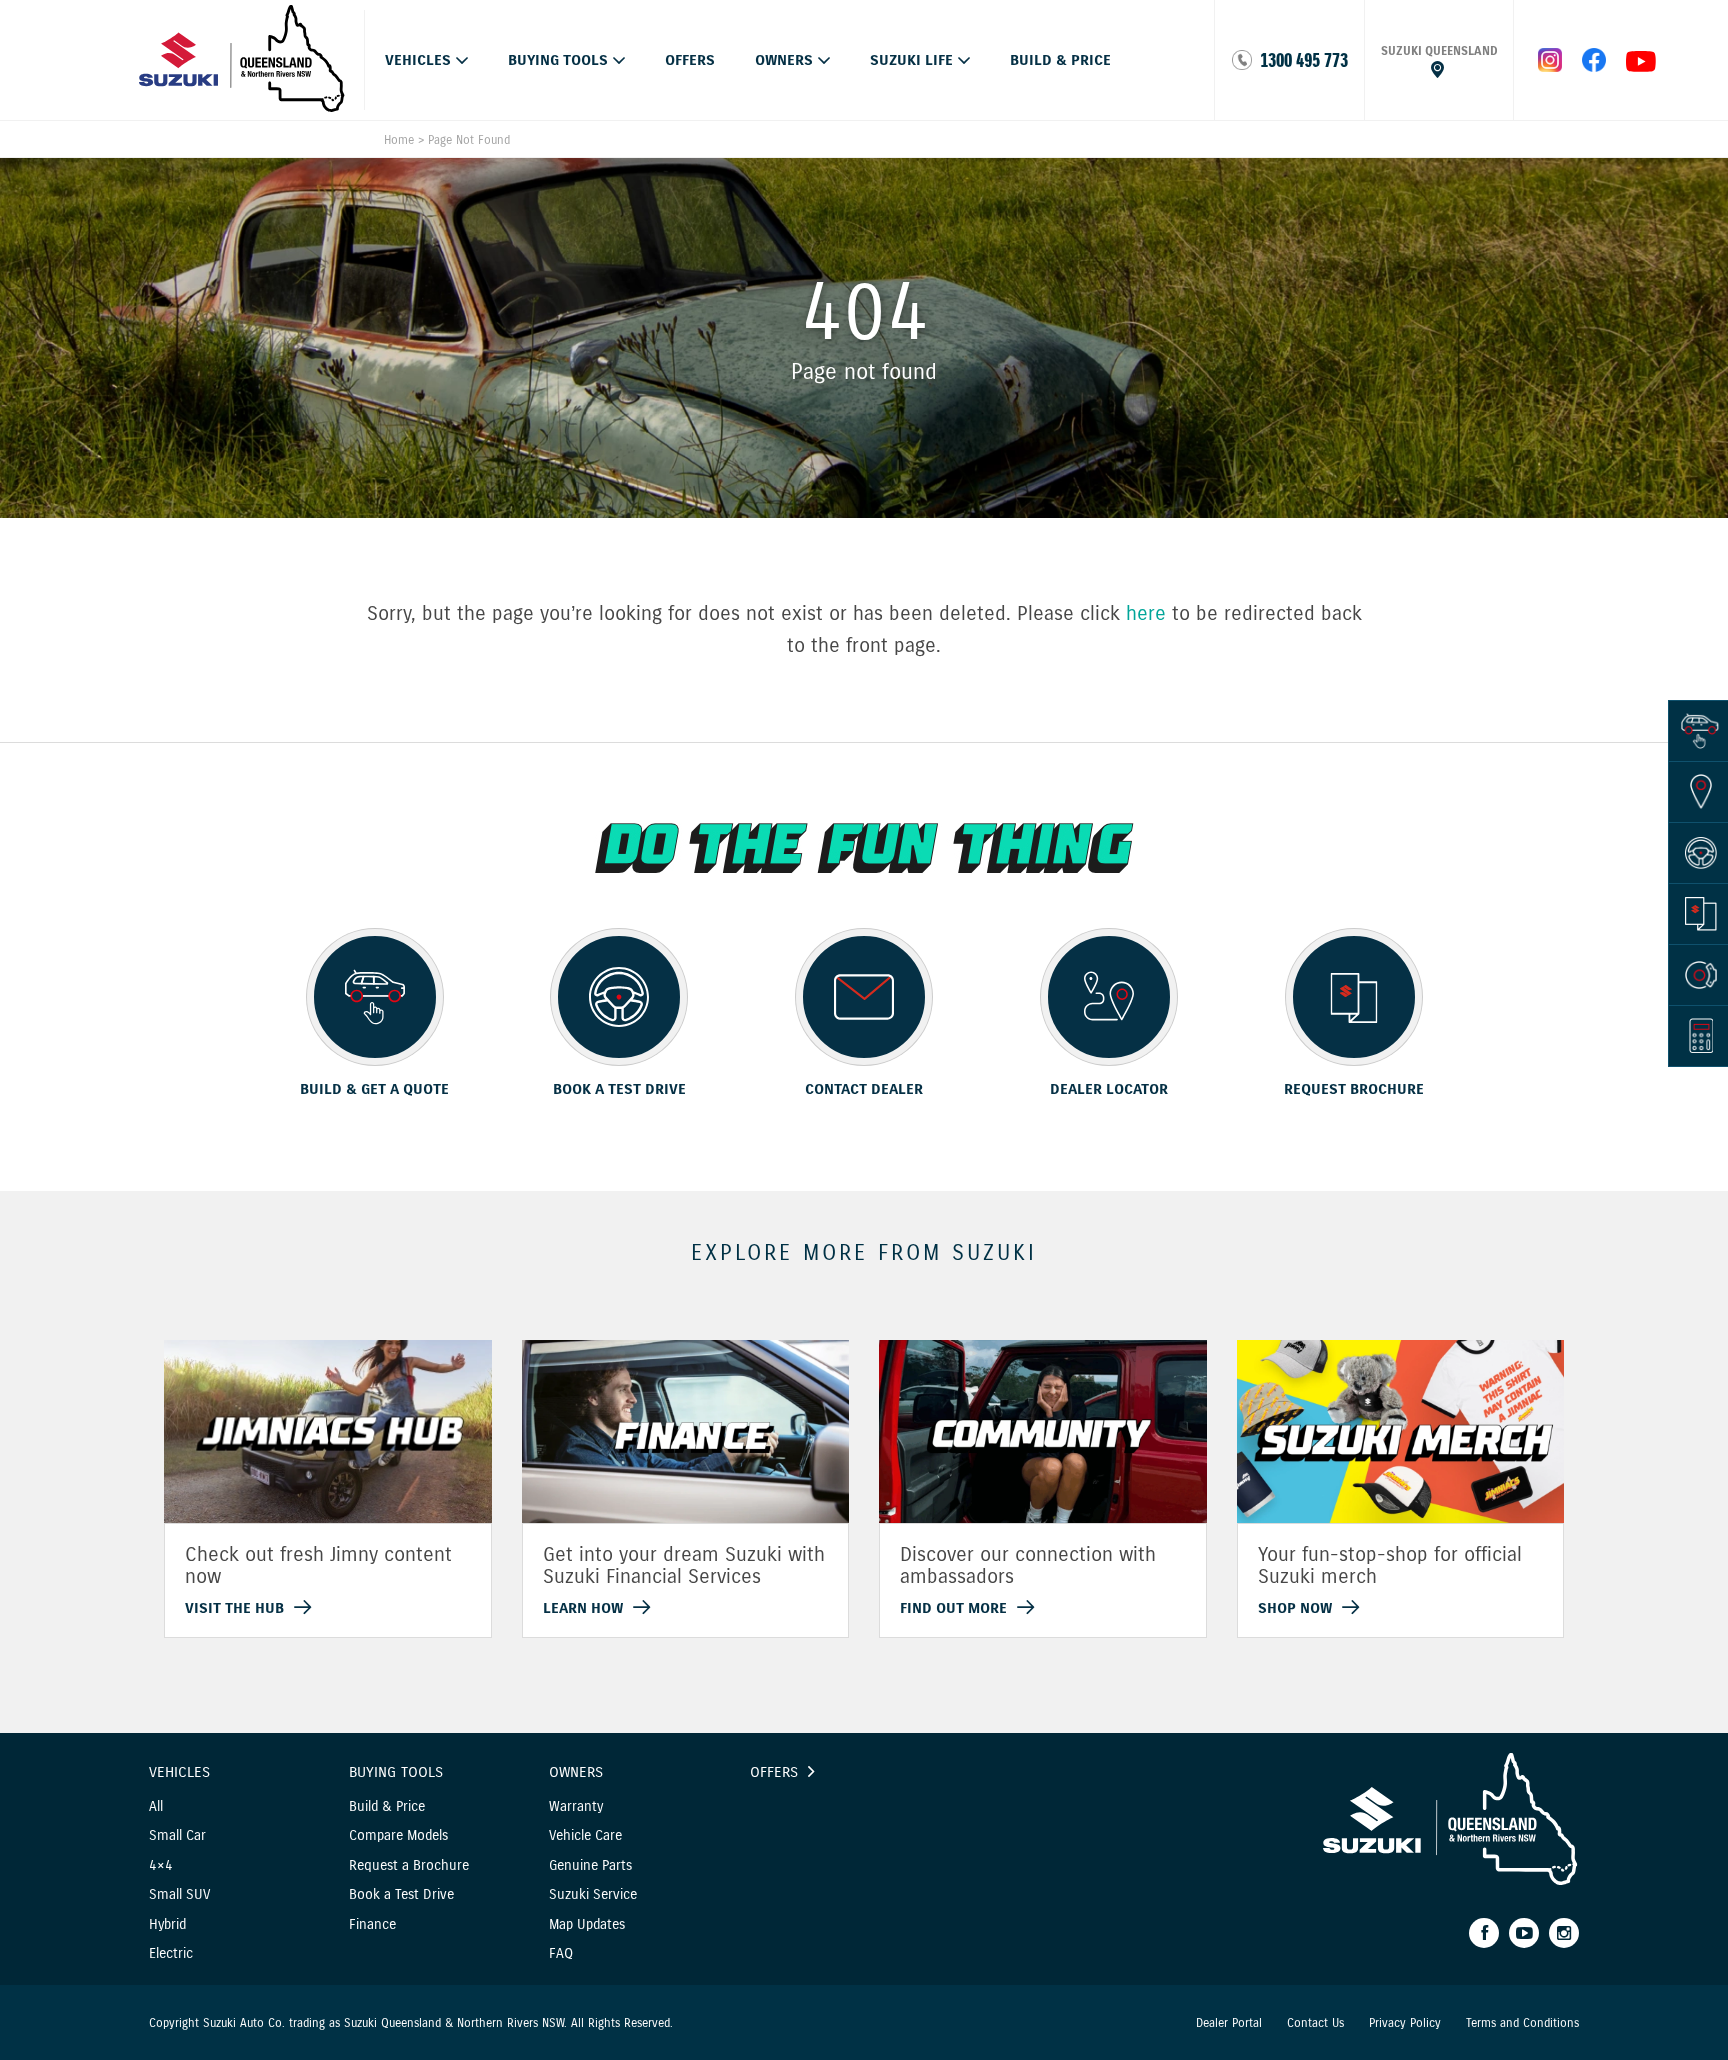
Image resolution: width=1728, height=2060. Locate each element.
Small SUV (179, 1894)
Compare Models (398, 1835)
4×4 (161, 1865)
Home (399, 139)
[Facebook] (1484, 1933)
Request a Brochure (409, 1865)
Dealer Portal (1229, 2022)
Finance (372, 1924)
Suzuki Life (911, 60)
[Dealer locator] (1439, 60)
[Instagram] (1564, 1933)
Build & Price (1060, 60)
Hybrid (167, 1924)
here (1146, 613)
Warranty (576, 1806)
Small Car (177, 1835)
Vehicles (418, 60)
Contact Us (1315, 2022)
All (156, 1806)
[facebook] (1594, 67)
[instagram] (1641, 67)
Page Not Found (469, 139)
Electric (171, 1953)
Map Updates (587, 1924)
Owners (784, 60)
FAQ (561, 1953)
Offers (690, 60)
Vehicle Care (585, 1835)
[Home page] (242, 107)
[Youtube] (1524, 1933)
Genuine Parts (590, 1865)
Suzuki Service (593, 1894)
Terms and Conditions (1522, 2022)
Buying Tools (558, 60)
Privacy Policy (1405, 2022)
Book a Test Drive (401, 1894)
